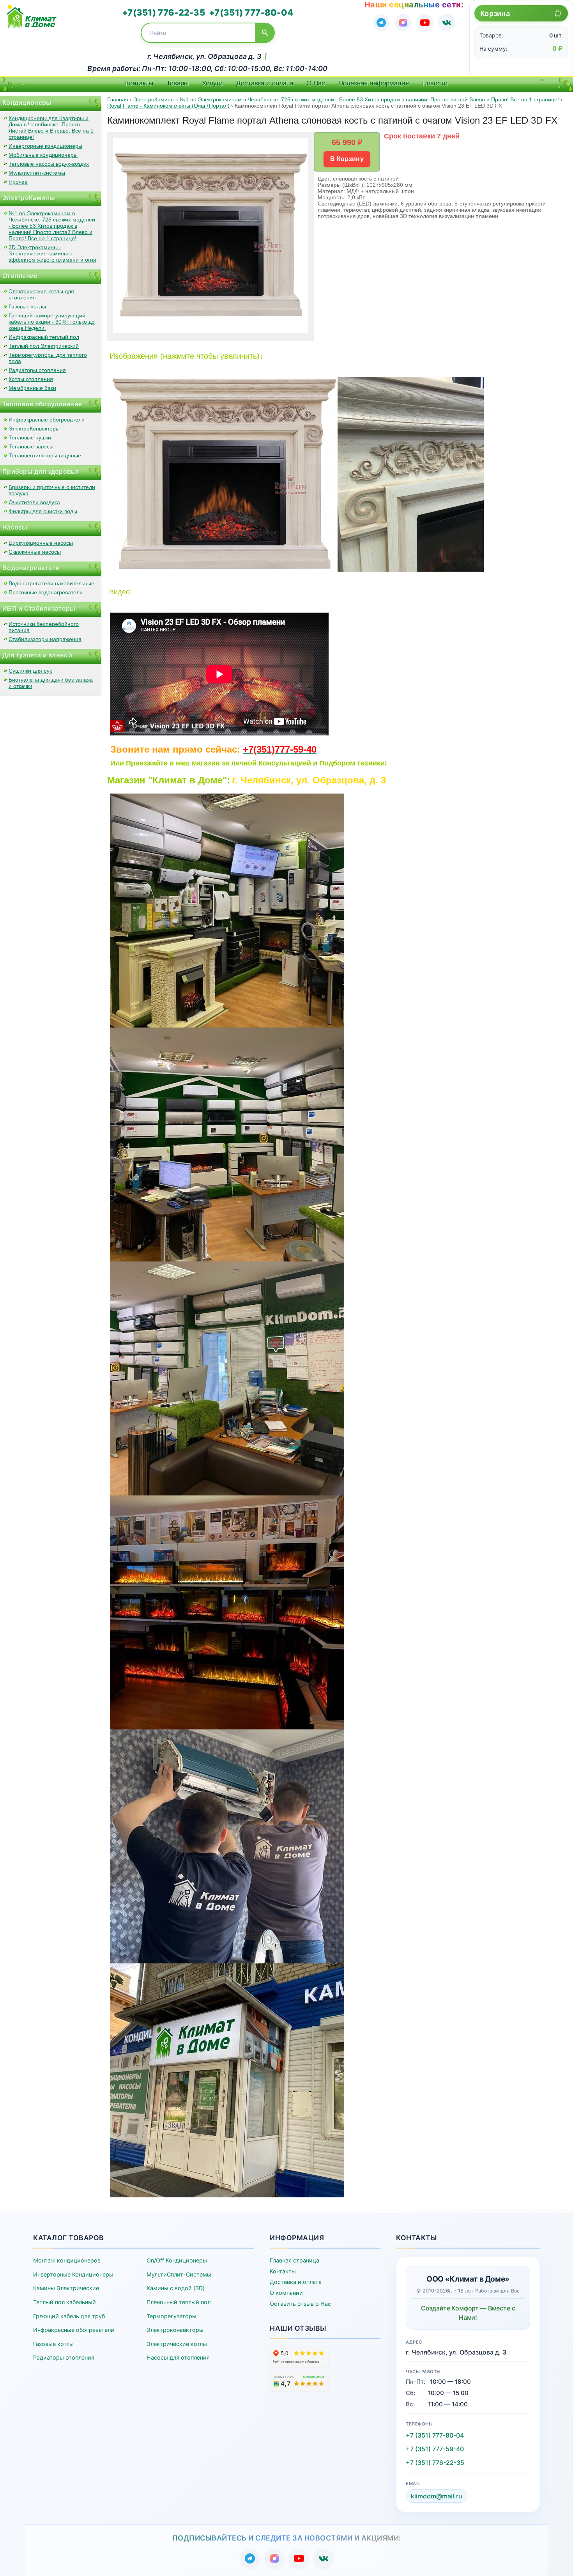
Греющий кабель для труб (69, 2316)
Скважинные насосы (35, 552)
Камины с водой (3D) (176, 2288)
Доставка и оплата (265, 83)
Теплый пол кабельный (65, 2302)
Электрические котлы (177, 2344)
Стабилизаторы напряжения (45, 639)
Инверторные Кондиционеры (73, 2274)
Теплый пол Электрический (44, 346)
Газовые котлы (27, 306)
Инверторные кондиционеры (45, 146)
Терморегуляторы (172, 2316)
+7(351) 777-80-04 (251, 12)
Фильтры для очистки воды (43, 511)
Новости (435, 83)
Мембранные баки (32, 388)
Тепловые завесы (31, 446)
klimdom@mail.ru (437, 2496)
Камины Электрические (66, 2288)
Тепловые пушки (30, 438)
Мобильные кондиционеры (43, 155)
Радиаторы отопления (37, 370)
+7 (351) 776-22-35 (435, 2463)
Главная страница (294, 2260)
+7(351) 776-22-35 (164, 12)
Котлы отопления (31, 379)
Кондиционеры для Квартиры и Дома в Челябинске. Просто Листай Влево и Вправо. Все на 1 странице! (51, 128)
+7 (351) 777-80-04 (435, 2435)
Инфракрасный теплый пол (44, 337)
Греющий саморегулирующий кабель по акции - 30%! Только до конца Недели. (52, 322)
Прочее (18, 182)
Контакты (139, 83)
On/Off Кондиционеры (177, 2260)
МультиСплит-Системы (179, 2274)
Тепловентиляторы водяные (45, 455)
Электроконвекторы (175, 2330)
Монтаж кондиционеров (67, 2260)
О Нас (316, 83)
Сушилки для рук (30, 671)
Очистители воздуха (34, 502)
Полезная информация (374, 83)
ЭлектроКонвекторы (34, 429)
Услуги (212, 83)
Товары (178, 83)
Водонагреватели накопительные (51, 583)
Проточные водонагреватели (46, 592)
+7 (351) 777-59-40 (435, 2449)
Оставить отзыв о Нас (300, 2304)
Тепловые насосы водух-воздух (49, 164)
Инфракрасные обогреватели (47, 420)
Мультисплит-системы (37, 173)
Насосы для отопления (178, 2357)
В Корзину (347, 159)
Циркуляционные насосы (41, 543)
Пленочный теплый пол (179, 2302)
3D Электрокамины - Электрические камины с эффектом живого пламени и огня (52, 253)
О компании (286, 2293)
